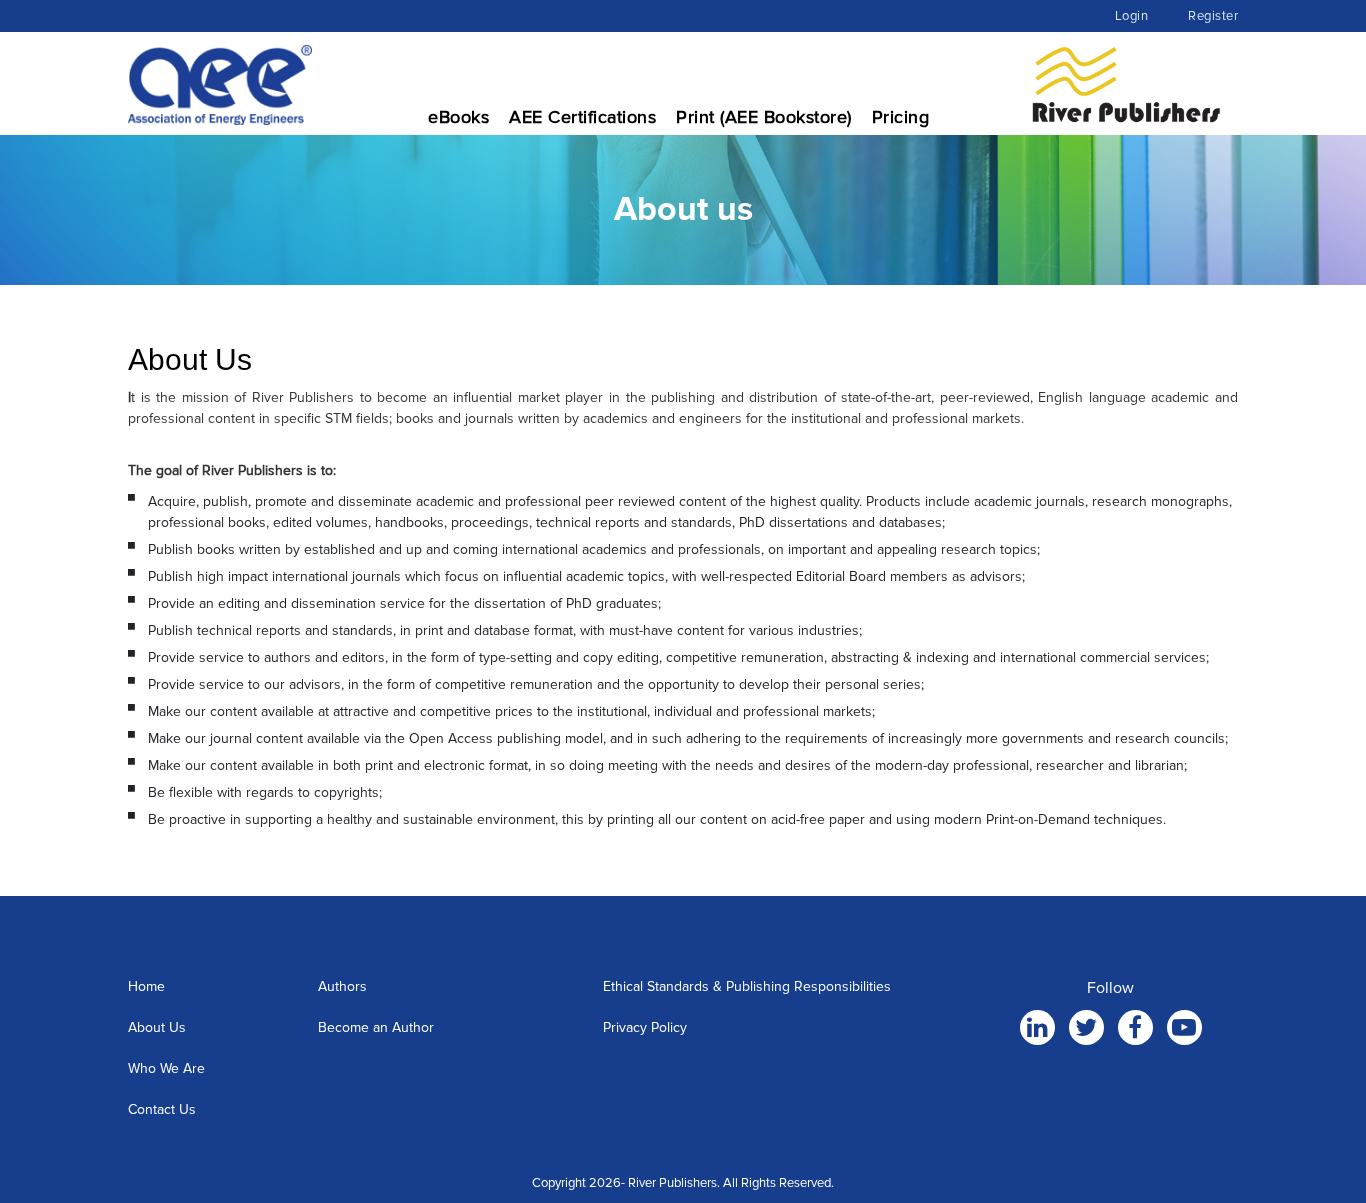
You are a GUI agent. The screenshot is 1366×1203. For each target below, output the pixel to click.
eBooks (458, 117)
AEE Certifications (582, 117)
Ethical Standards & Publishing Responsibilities (747, 986)
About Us (157, 1027)
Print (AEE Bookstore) (764, 117)
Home (146, 986)
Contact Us (162, 1109)
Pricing (901, 117)
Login (1132, 16)
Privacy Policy (645, 1027)
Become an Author (376, 1027)
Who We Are (166, 1068)
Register (1213, 16)
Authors (342, 986)
